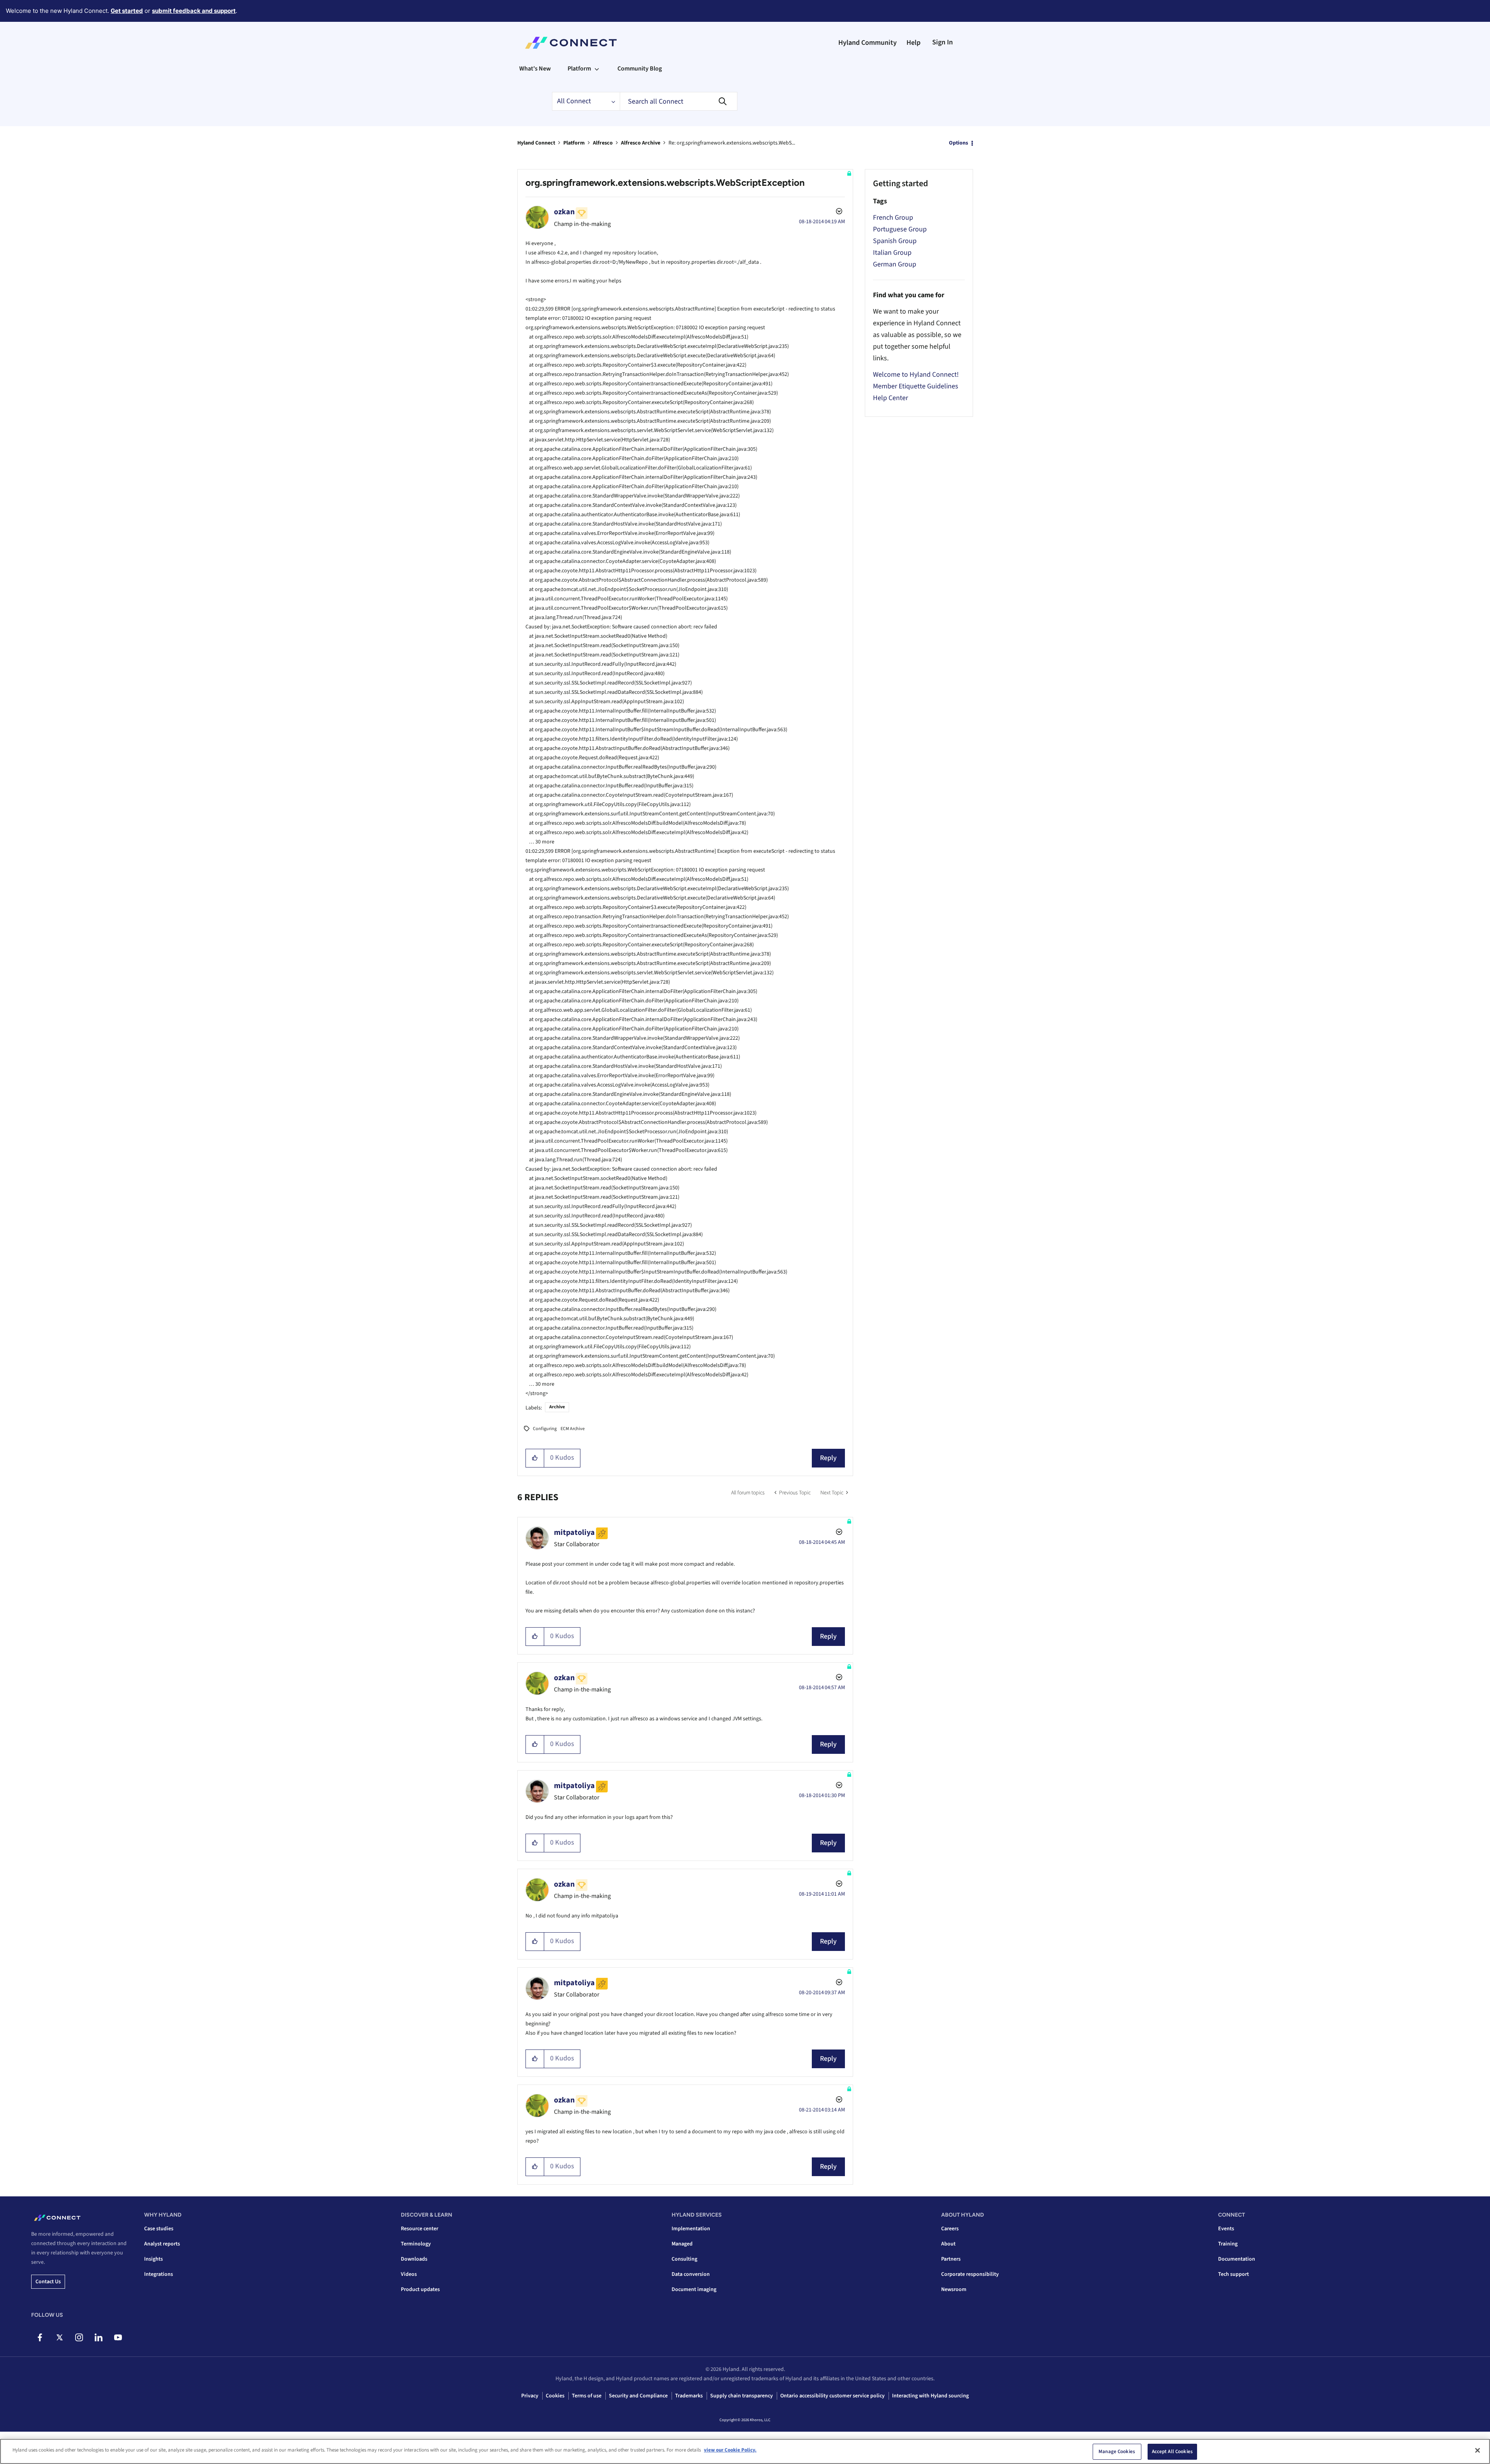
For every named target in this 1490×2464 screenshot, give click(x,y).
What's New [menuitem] (535, 69)
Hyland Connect (536, 143)
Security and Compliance (638, 2396)
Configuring (545, 1429)
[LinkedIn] (98, 2337)
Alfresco (603, 143)
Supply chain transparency (741, 2396)
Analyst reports (162, 2244)
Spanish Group (895, 241)
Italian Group (892, 253)
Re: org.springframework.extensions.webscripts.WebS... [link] (732, 143)
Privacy (530, 2396)
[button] (535, 1458)
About (948, 2244)
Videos (409, 2274)
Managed (682, 2244)
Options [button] (958, 143)
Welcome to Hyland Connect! (916, 375)
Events (1226, 2229)
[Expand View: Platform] (597, 69)
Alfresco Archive (641, 143)
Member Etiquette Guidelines (916, 386)
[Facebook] (40, 2337)
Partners (951, 2259)
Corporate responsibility (970, 2274)
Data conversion (691, 2274)
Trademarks (689, 2396)
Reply (828, 1458)
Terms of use (587, 2396)
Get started (127, 11)
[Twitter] (59, 2337)
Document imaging (694, 2289)
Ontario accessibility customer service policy (832, 2396)
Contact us (48, 2282)
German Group (895, 264)
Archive (557, 1407)
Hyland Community (868, 43)
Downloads (414, 2259)
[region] (745, 2451)
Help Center (890, 398)
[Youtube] (118, 2337)
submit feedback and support (194, 11)
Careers (950, 2229)
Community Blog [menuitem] (640, 69)
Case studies (159, 2229)
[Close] (1478, 2450)
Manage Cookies (1117, 2452)
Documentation (1237, 2259)
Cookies (555, 2396)
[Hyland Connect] (571, 43)
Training (1228, 2244)
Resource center (420, 2229)
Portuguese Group (900, 229)
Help (913, 43)
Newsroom (954, 2289)
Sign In (942, 42)
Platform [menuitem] (579, 69)
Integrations (159, 2274)
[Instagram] (79, 2337)
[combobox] (679, 101)
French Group (893, 218)
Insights (153, 2259)
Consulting (684, 2259)
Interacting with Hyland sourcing (930, 2396)
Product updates (420, 2289)
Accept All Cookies (1172, 2452)
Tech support (1233, 2274)
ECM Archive (573, 1429)
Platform (574, 143)
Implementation (691, 2229)
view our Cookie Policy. (730, 2450)
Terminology (416, 2244)
